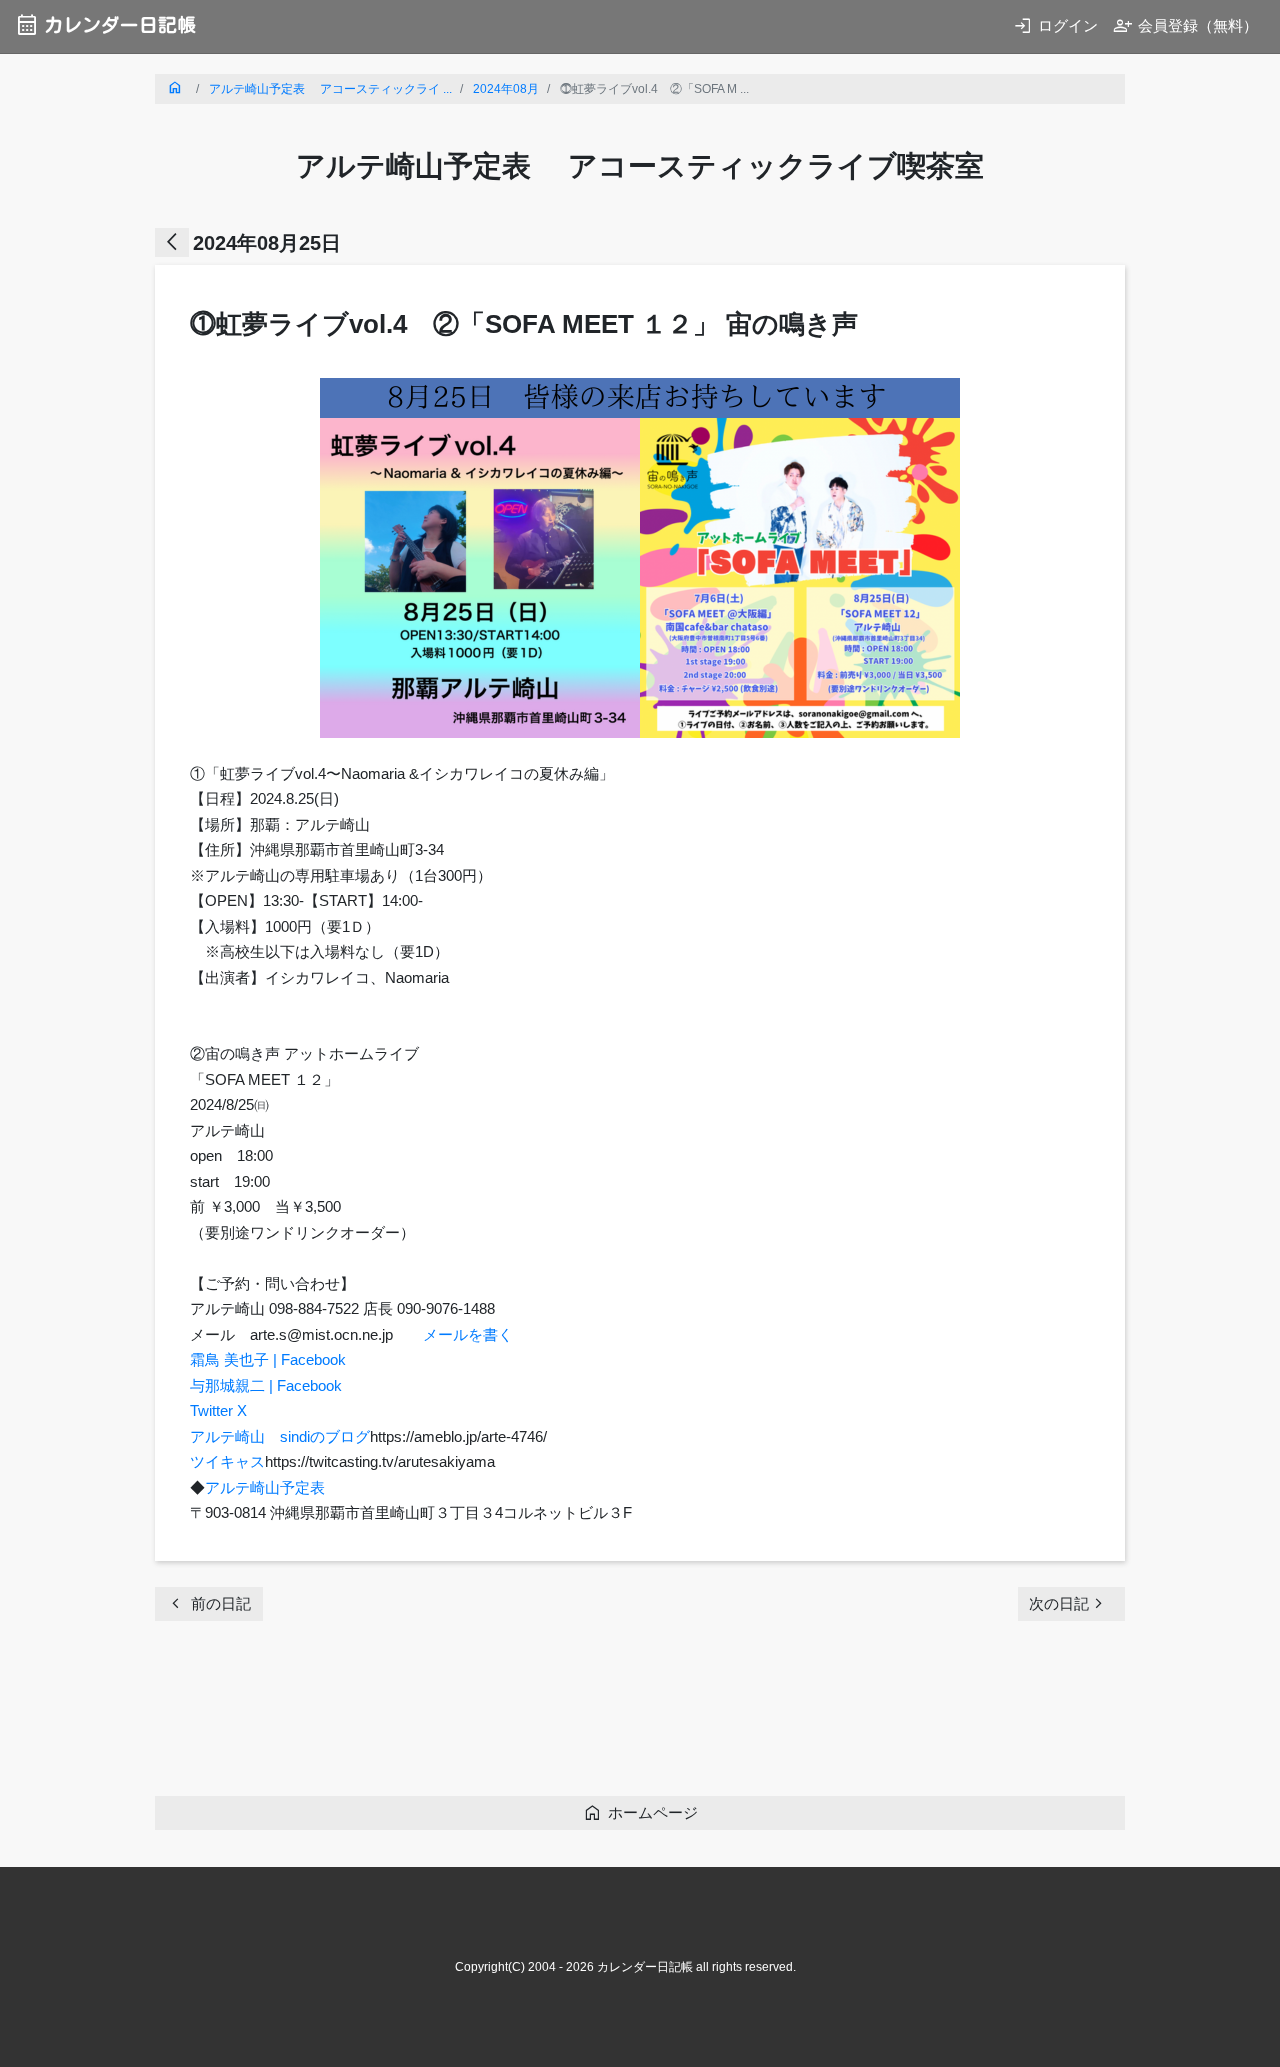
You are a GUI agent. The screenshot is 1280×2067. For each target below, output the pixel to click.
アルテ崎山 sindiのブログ (280, 1436)
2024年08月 (506, 89)
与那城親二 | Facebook (266, 1385)
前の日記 (208, 1603)
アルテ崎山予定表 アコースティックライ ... (330, 89)
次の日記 (1069, 1603)
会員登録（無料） (1185, 25)
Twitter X (218, 1410)
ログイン (1055, 25)
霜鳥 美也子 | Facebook (268, 1359)
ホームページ (640, 1812)
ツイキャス (227, 1461)
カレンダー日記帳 (105, 24)
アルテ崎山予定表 (265, 1487)
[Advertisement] (519, 1715)
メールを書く (468, 1334)
